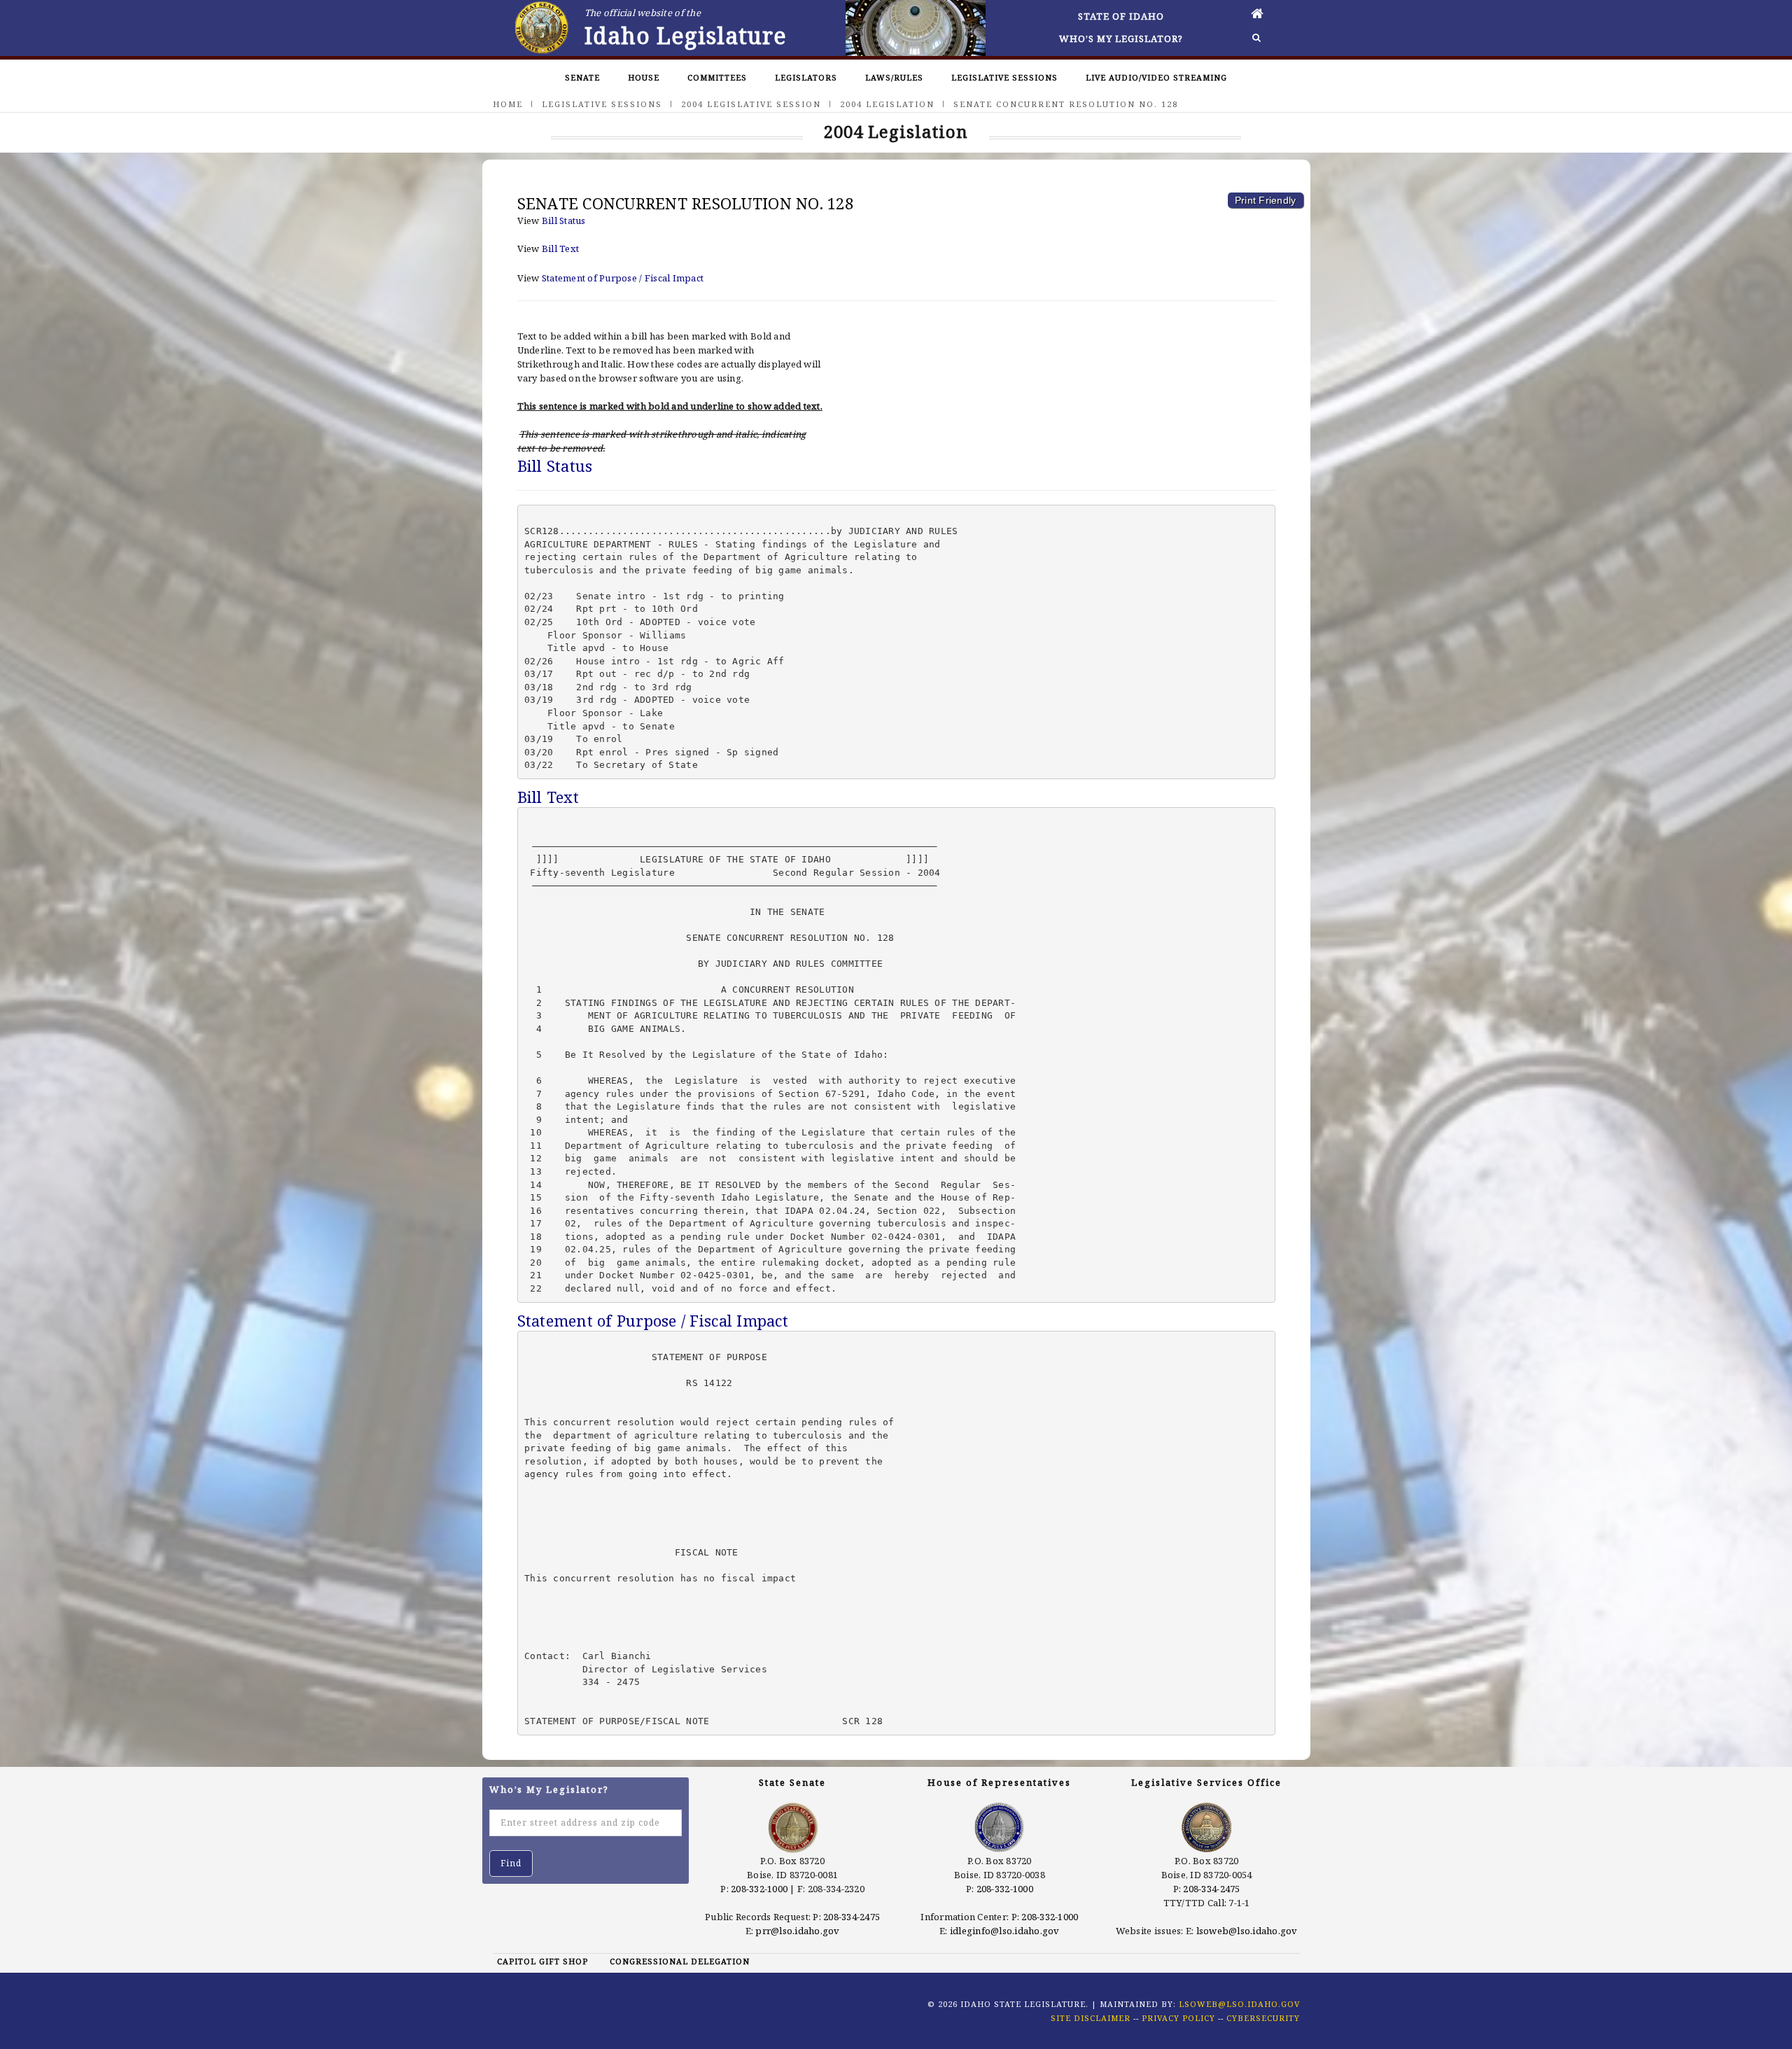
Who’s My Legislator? (1121, 39)
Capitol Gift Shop (542, 1961)
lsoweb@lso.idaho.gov (1247, 1931)
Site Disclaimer (1091, 2018)
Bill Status (564, 221)
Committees (717, 77)
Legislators (806, 77)
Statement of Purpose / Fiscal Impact (623, 278)
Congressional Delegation (680, 1961)
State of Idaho (1121, 16)
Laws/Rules (894, 77)
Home (508, 104)
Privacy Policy (1178, 2018)
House (644, 77)
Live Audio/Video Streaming (1156, 77)
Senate (582, 77)
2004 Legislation (887, 104)
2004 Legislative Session (751, 104)
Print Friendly (1266, 200)
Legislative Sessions (1004, 77)
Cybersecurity (1263, 2018)
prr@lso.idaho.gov (797, 1931)
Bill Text (560, 249)
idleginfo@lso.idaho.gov (1005, 1931)
